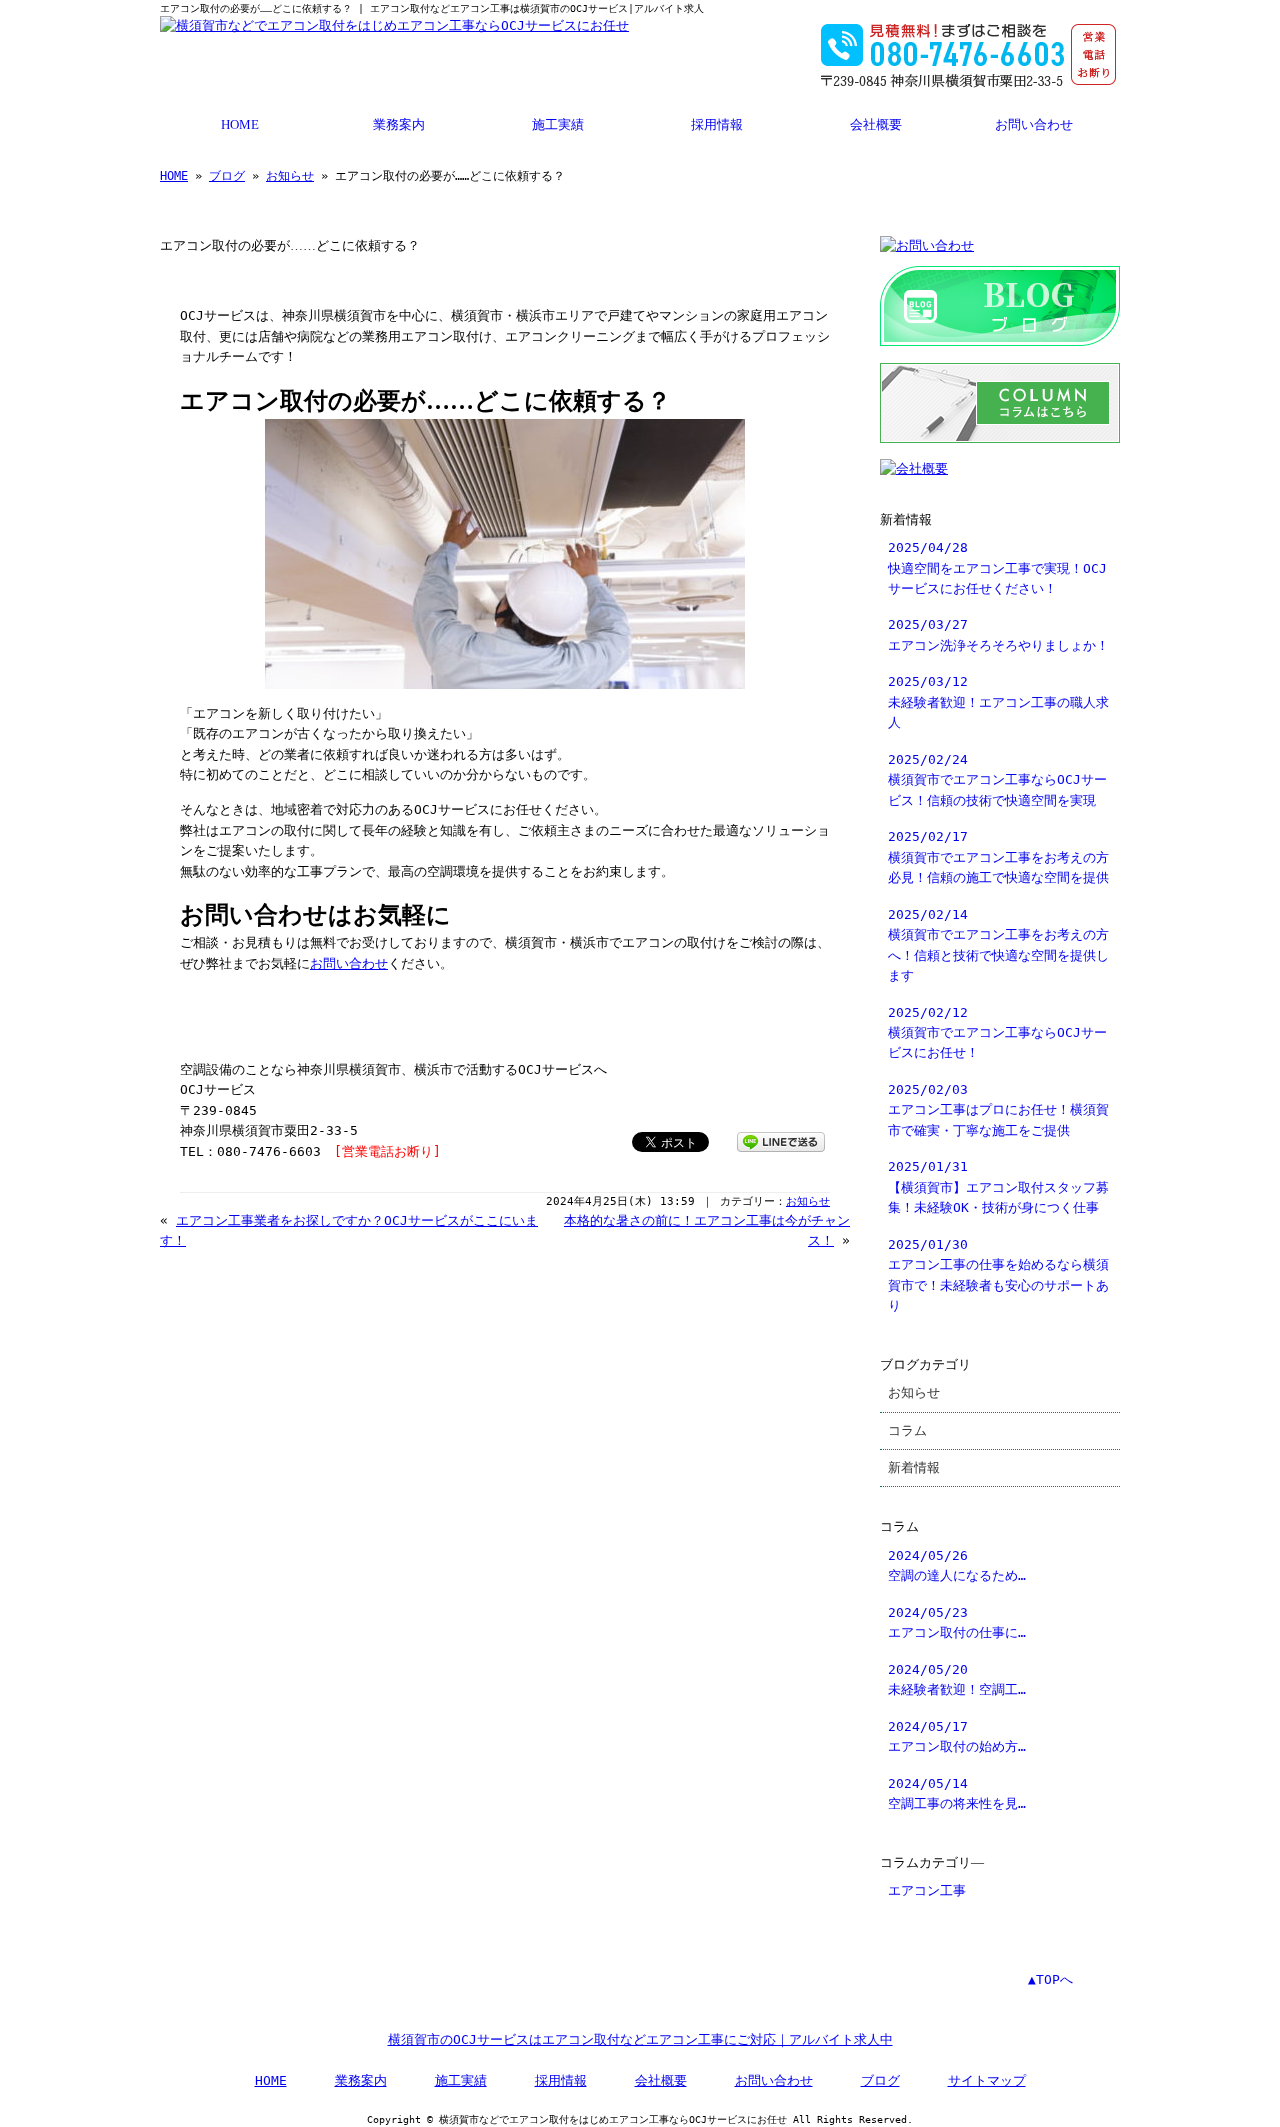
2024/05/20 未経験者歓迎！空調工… (957, 1679)
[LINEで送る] (781, 1140)
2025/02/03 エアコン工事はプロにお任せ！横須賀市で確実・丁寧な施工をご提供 (998, 1110)
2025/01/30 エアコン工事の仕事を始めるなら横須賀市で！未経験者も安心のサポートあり (998, 1275)
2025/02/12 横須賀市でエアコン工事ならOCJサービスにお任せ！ (997, 1033)
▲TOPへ (1050, 1979)
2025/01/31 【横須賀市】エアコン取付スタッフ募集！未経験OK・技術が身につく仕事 (998, 1187)
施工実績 (558, 125)
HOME (240, 125)
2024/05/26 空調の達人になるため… (957, 1565)
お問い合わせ (1034, 125)
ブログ (227, 176)
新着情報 (914, 1467)
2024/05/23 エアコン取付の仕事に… (957, 1622)
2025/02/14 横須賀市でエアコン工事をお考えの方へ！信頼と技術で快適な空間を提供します (998, 945)
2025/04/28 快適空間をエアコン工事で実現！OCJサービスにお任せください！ (997, 568)
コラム (907, 1430)
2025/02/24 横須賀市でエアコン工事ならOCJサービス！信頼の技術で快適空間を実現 (997, 780)
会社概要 (876, 125)
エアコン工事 (927, 1890)
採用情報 (717, 125)
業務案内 (399, 125)
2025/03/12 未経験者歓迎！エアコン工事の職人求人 (998, 702)
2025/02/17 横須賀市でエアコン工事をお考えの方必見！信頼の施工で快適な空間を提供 (998, 857)
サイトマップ (987, 2080)
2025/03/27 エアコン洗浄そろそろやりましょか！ (998, 634)
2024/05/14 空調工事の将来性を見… (957, 1793)
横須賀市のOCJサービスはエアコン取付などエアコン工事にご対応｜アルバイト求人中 (640, 2039)
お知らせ (290, 176)
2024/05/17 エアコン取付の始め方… (957, 1736)
